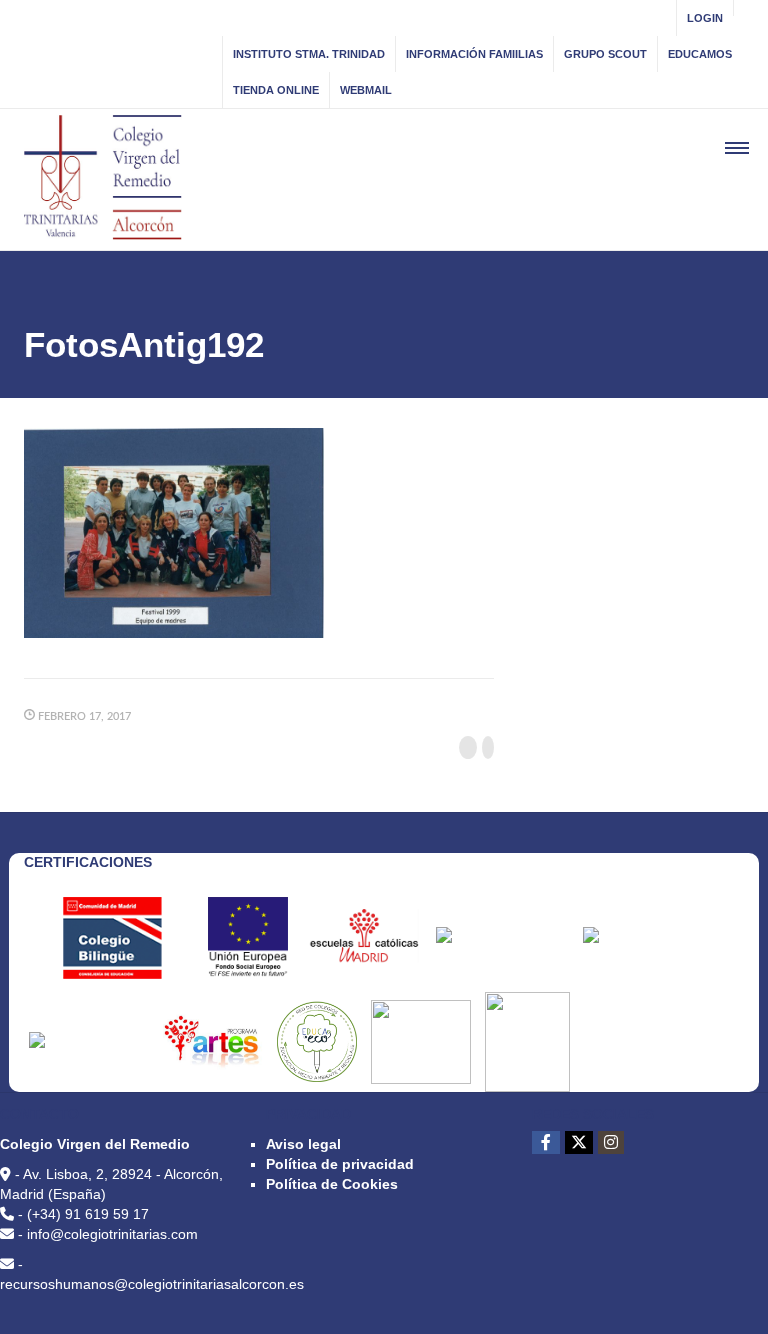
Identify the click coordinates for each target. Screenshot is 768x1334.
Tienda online (276, 90)
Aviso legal (303, 1144)
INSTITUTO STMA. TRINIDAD (309, 54)
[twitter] (579, 1142)
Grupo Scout (605, 54)
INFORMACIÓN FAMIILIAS (474, 54)
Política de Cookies (332, 1184)
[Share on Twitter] (488, 747)
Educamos (700, 54)
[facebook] (546, 1142)
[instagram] (611, 1142)
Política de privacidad (340, 1164)
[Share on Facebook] (468, 747)
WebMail (366, 90)
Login (705, 18)
